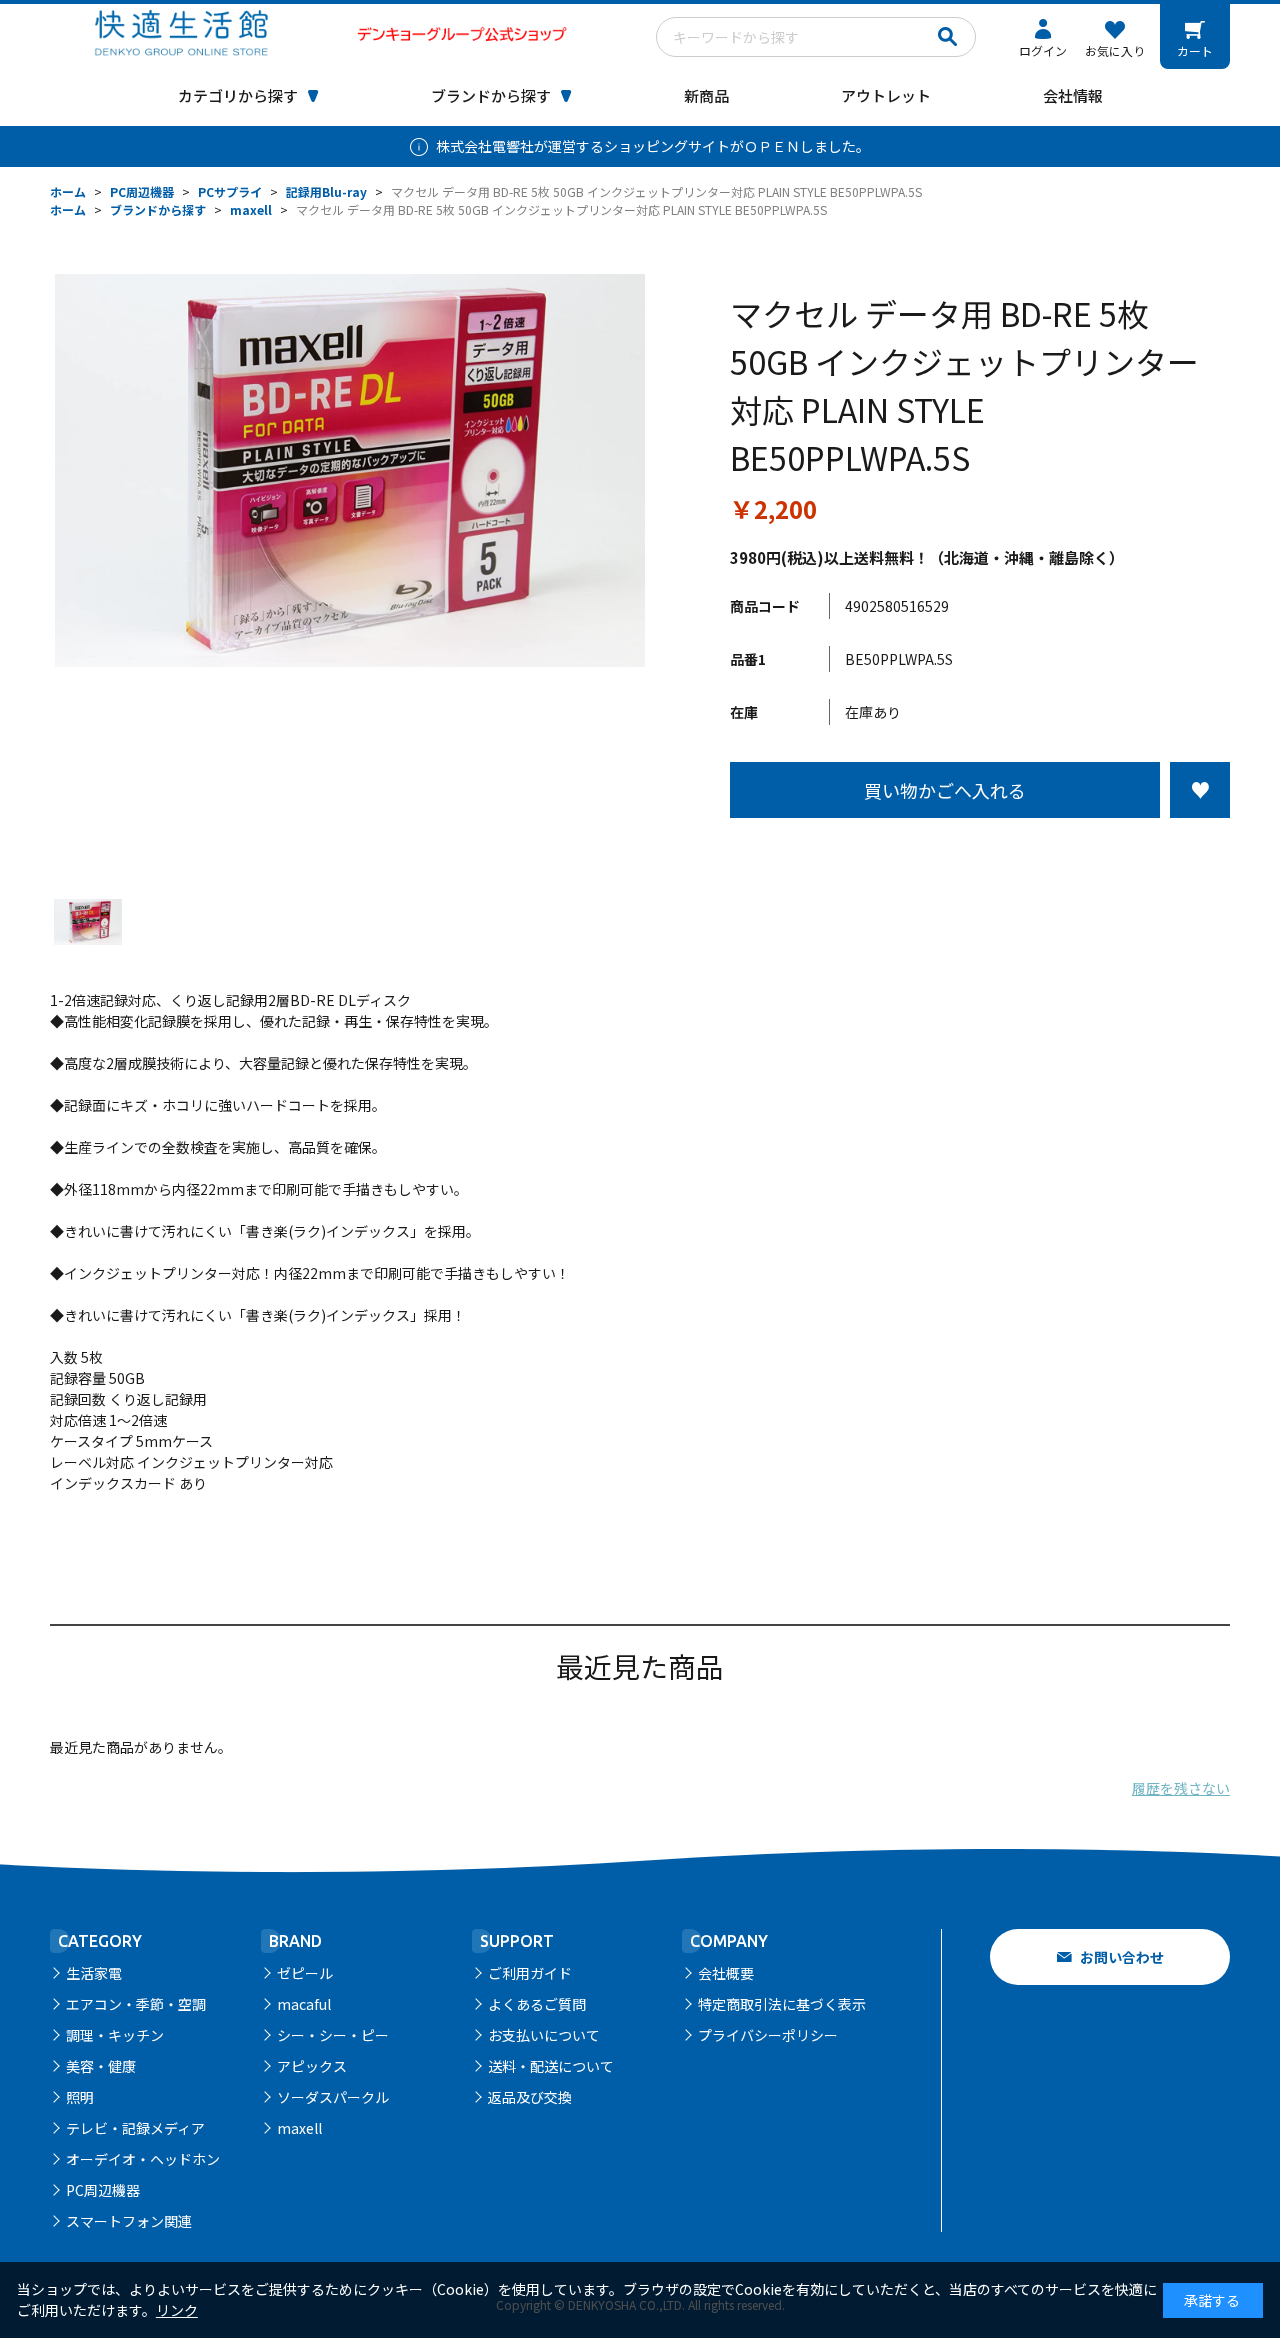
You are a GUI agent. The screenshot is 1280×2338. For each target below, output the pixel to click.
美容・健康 (101, 2066)
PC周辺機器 (103, 2190)
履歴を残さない (1181, 1788)
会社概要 (726, 1973)
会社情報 (1073, 95)
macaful (304, 2004)
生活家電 (94, 1973)
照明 (80, 2097)
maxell (299, 2128)
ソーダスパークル (333, 2097)
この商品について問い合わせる (980, 855)
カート (1195, 50)
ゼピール (305, 1973)
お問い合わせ (1122, 1957)
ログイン (1043, 50)
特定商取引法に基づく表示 (782, 2004)
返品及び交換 (530, 2097)
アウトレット (886, 95)
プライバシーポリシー (768, 2035)
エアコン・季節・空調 (136, 2004)
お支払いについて (544, 2035)
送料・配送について (551, 2066)
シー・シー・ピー (333, 2035)
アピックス (312, 2066)
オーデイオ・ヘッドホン (143, 2159)
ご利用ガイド (530, 1973)
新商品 (706, 95)
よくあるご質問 (537, 2004)
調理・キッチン (115, 2035)
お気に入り (1115, 50)
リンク (177, 2310)
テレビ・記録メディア (135, 2128)
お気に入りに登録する (1200, 790)
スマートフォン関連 (129, 2221)
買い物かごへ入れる (945, 790)
